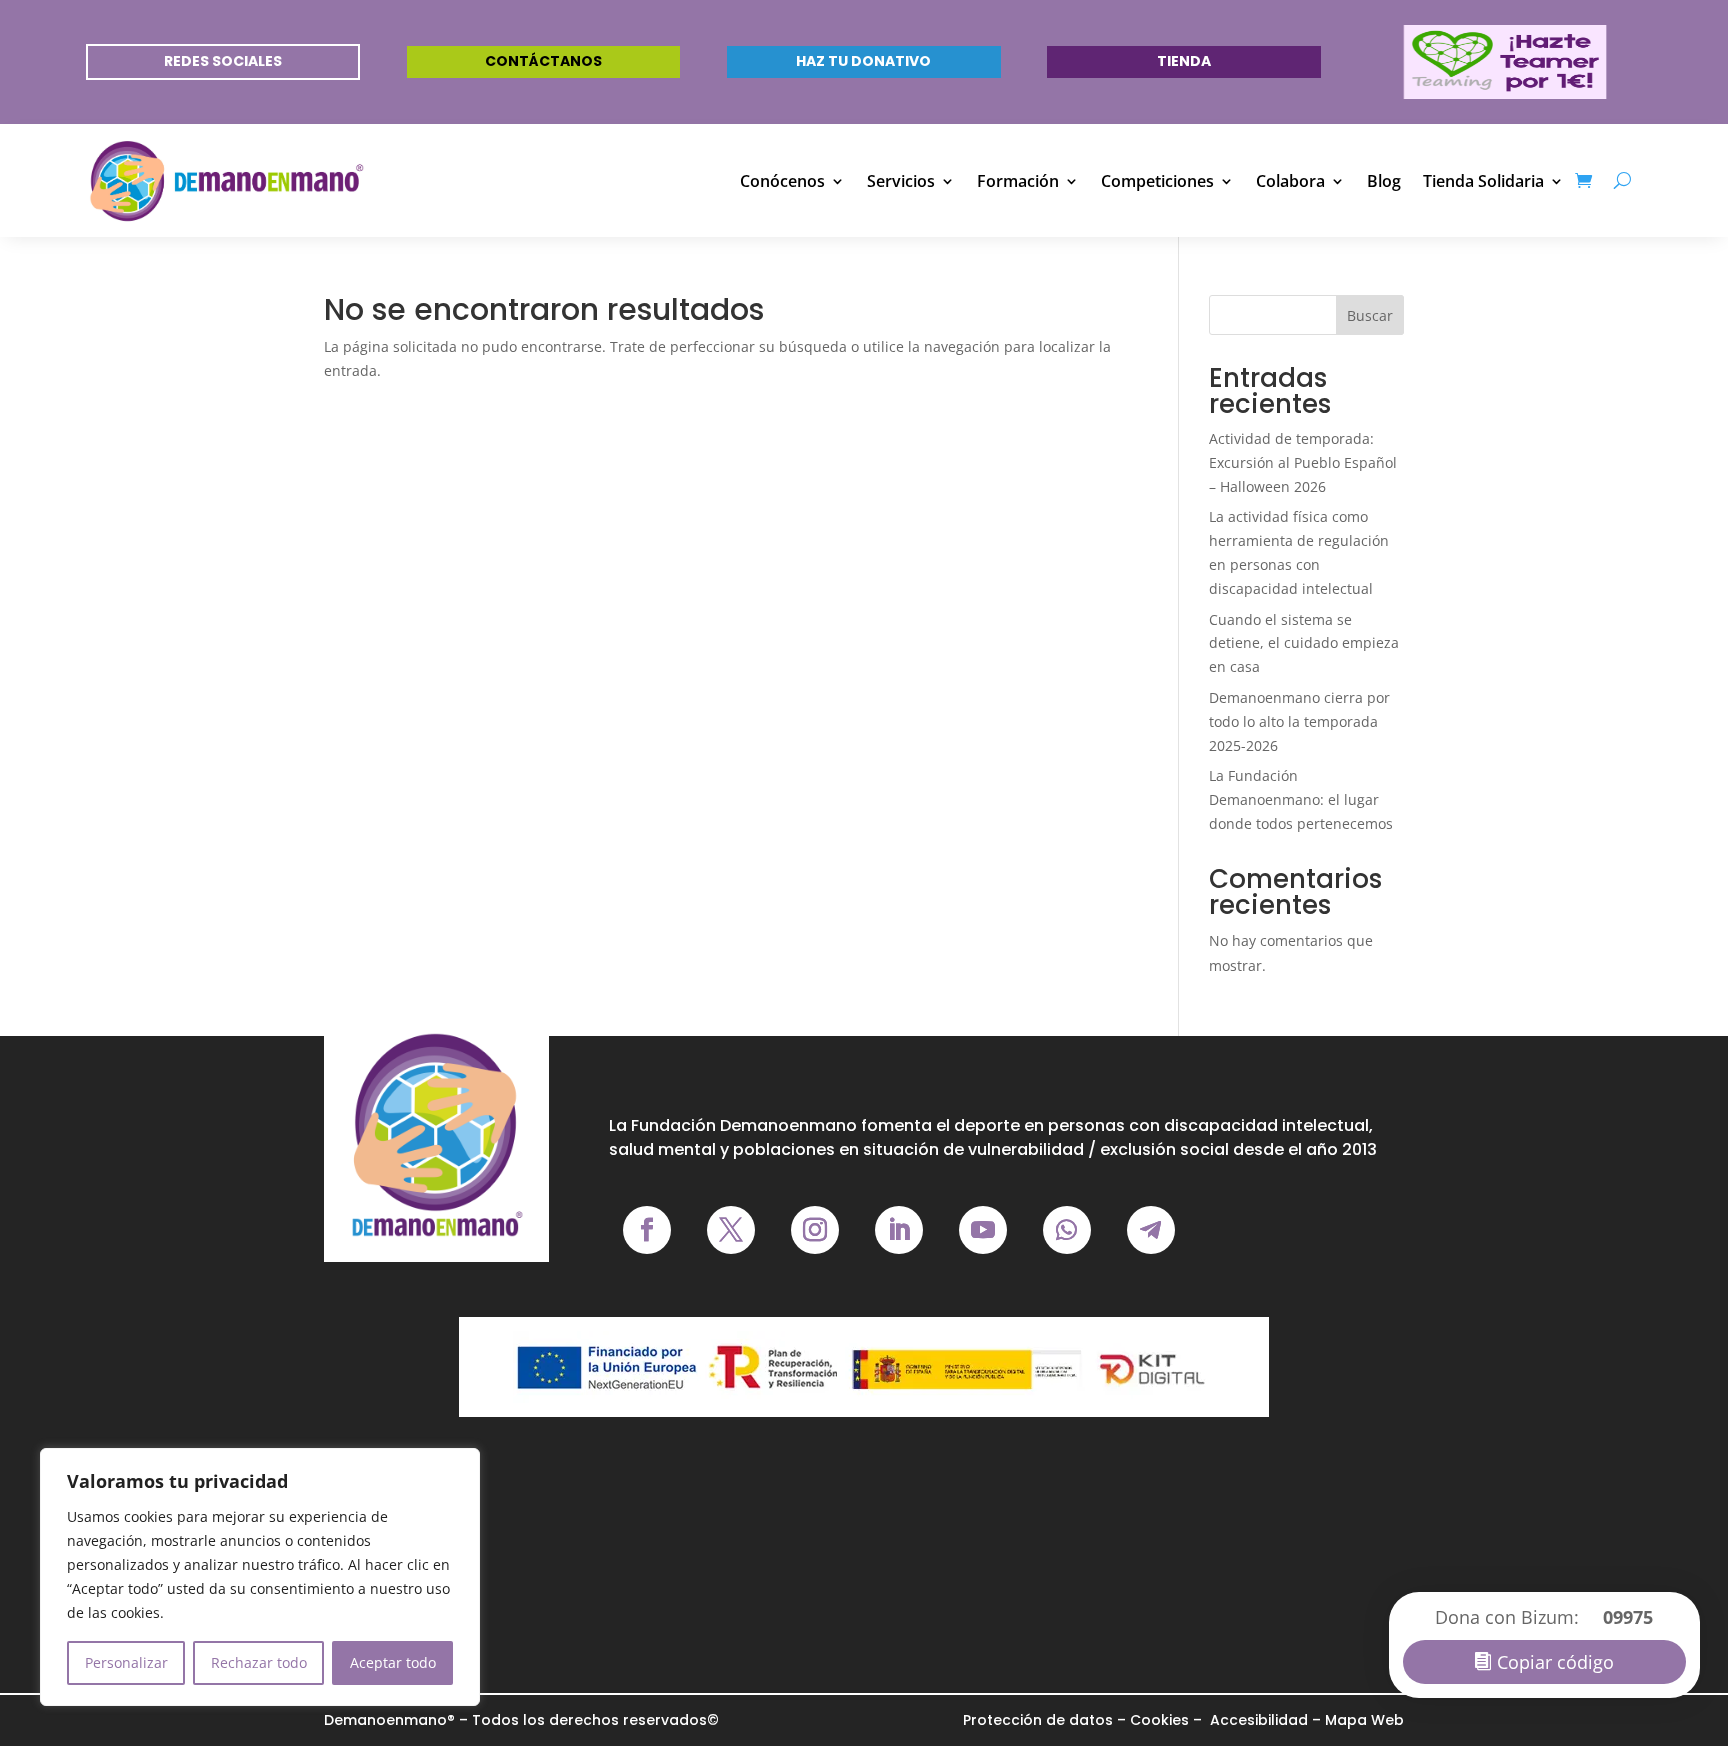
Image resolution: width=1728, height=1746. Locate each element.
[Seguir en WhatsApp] (1067, 1230)
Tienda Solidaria (1483, 181)
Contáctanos (543, 61)
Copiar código (1555, 1662)
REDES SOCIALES (223, 61)
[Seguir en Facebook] (647, 1230)
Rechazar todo (259, 1662)
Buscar (1370, 315)
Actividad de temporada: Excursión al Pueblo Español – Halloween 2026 (1303, 462)
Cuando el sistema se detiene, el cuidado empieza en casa (1304, 643)
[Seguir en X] (731, 1230)
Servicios (901, 181)
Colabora (1290, 181)
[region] (260, 1577)
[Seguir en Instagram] (815, 1230)
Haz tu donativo (863, 61)
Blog (1384, 181)
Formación (1018, 181)
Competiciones (1157, 181)
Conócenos (782, 181)
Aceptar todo (393, 1662)
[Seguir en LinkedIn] (899, 1230)
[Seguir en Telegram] (1151, 1230)
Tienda (1184, 61)
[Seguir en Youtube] (983, 1230)
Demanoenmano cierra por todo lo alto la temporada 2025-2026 (1299, 721)
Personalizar (126, 1662)
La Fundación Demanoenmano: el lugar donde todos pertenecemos (1301, 799)
